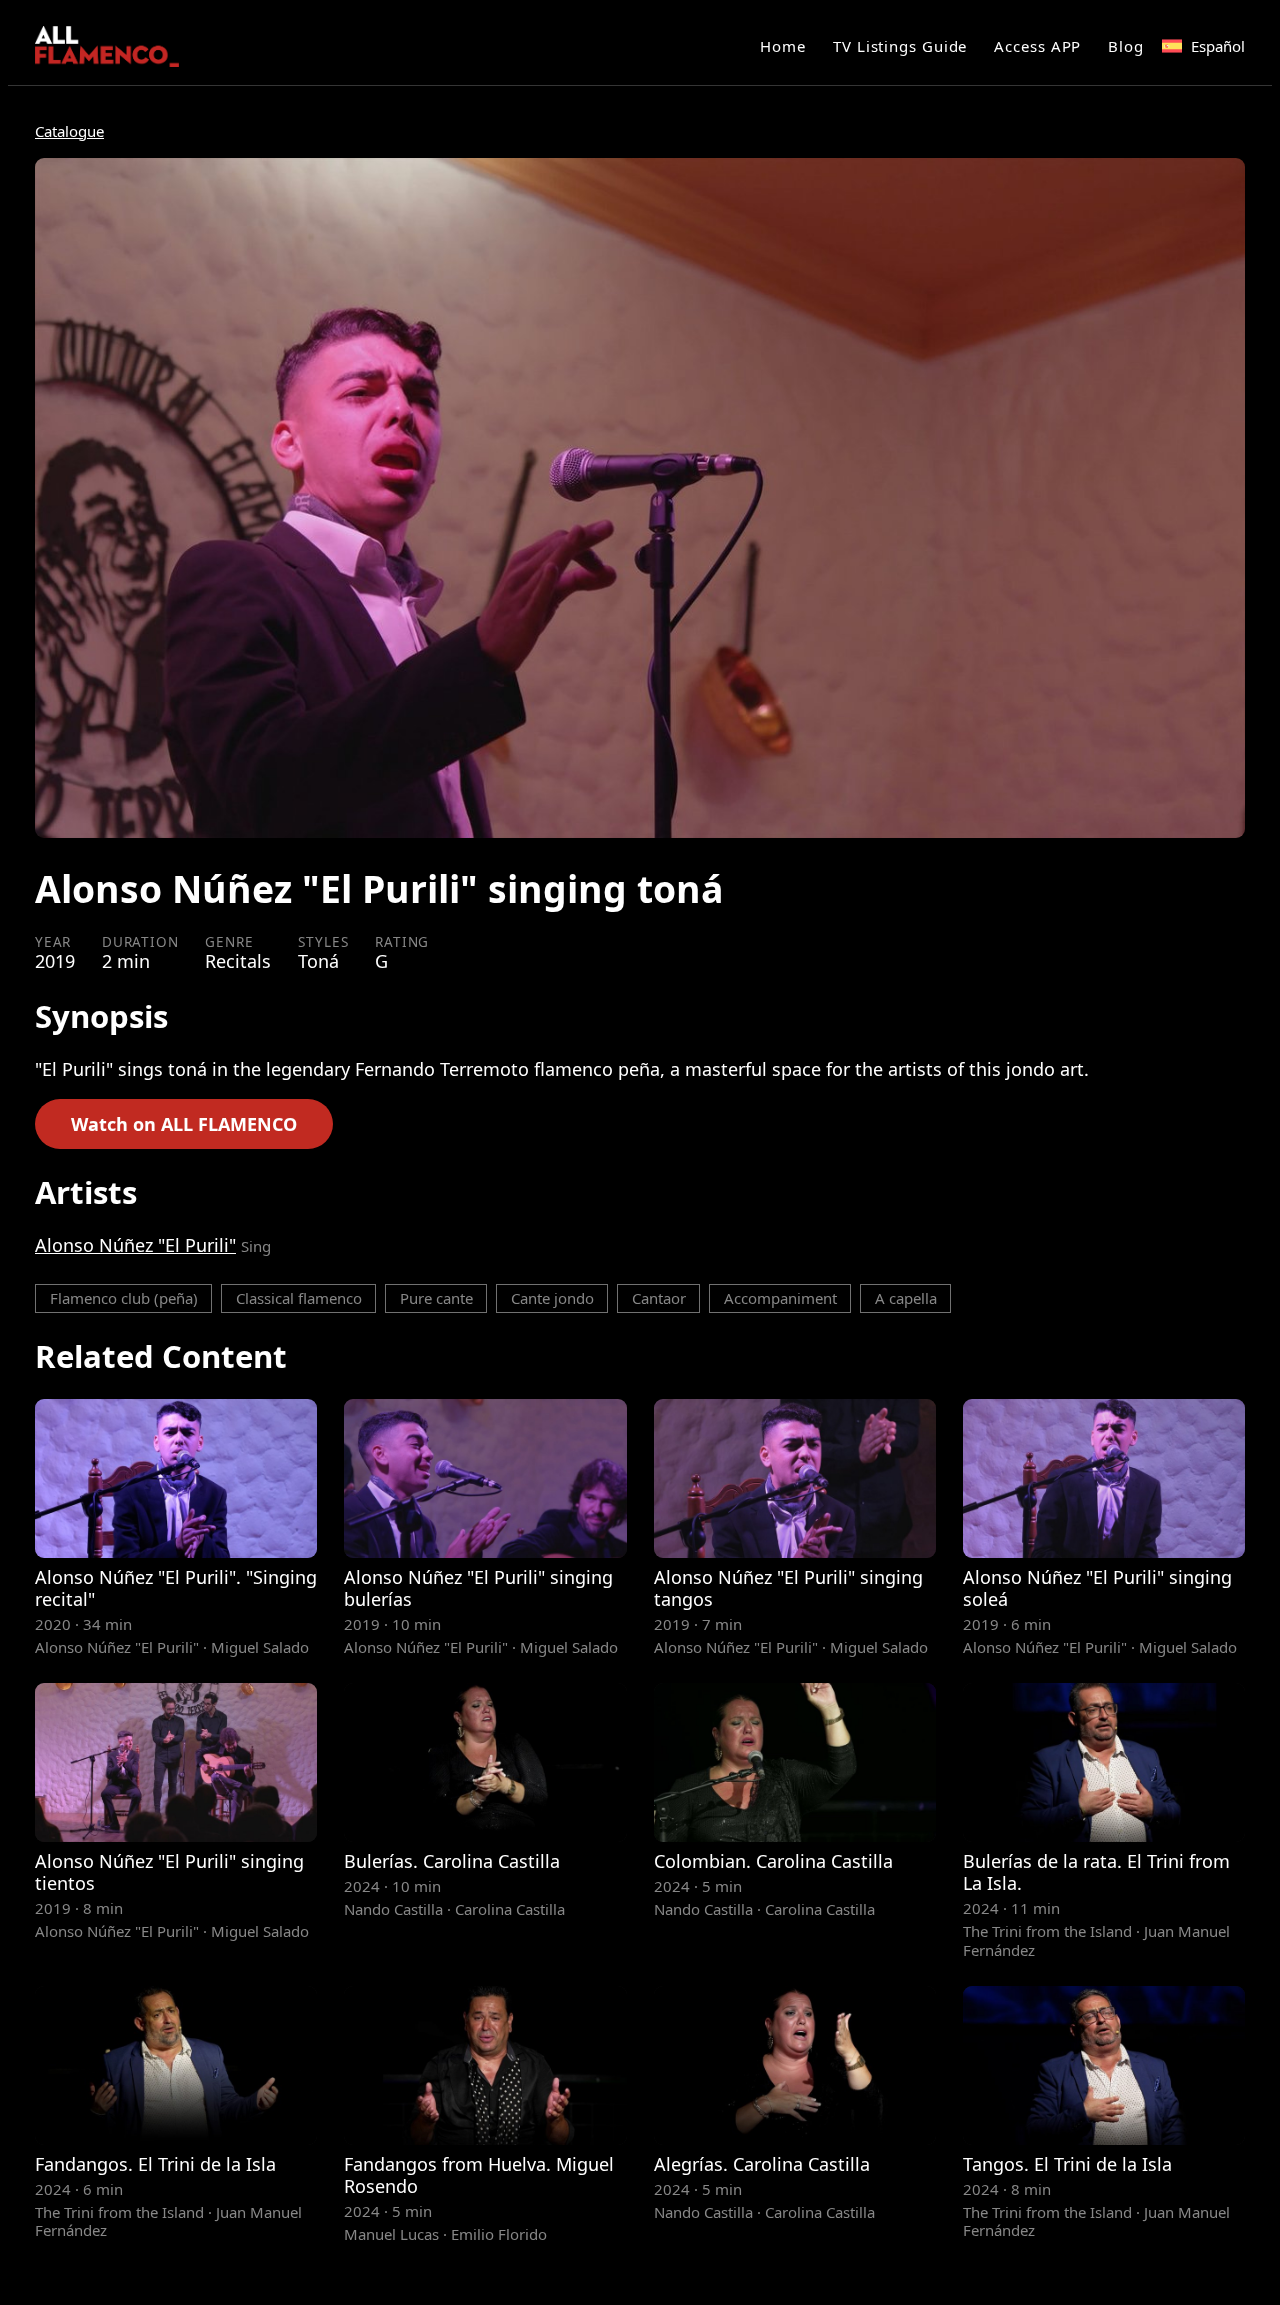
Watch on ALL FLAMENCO (184, 1124)
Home (783, 46)
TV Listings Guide (900, 46)
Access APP (1037, 46)
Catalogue (69, 131)
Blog (1126, 46)
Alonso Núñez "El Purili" (135, 1245)
